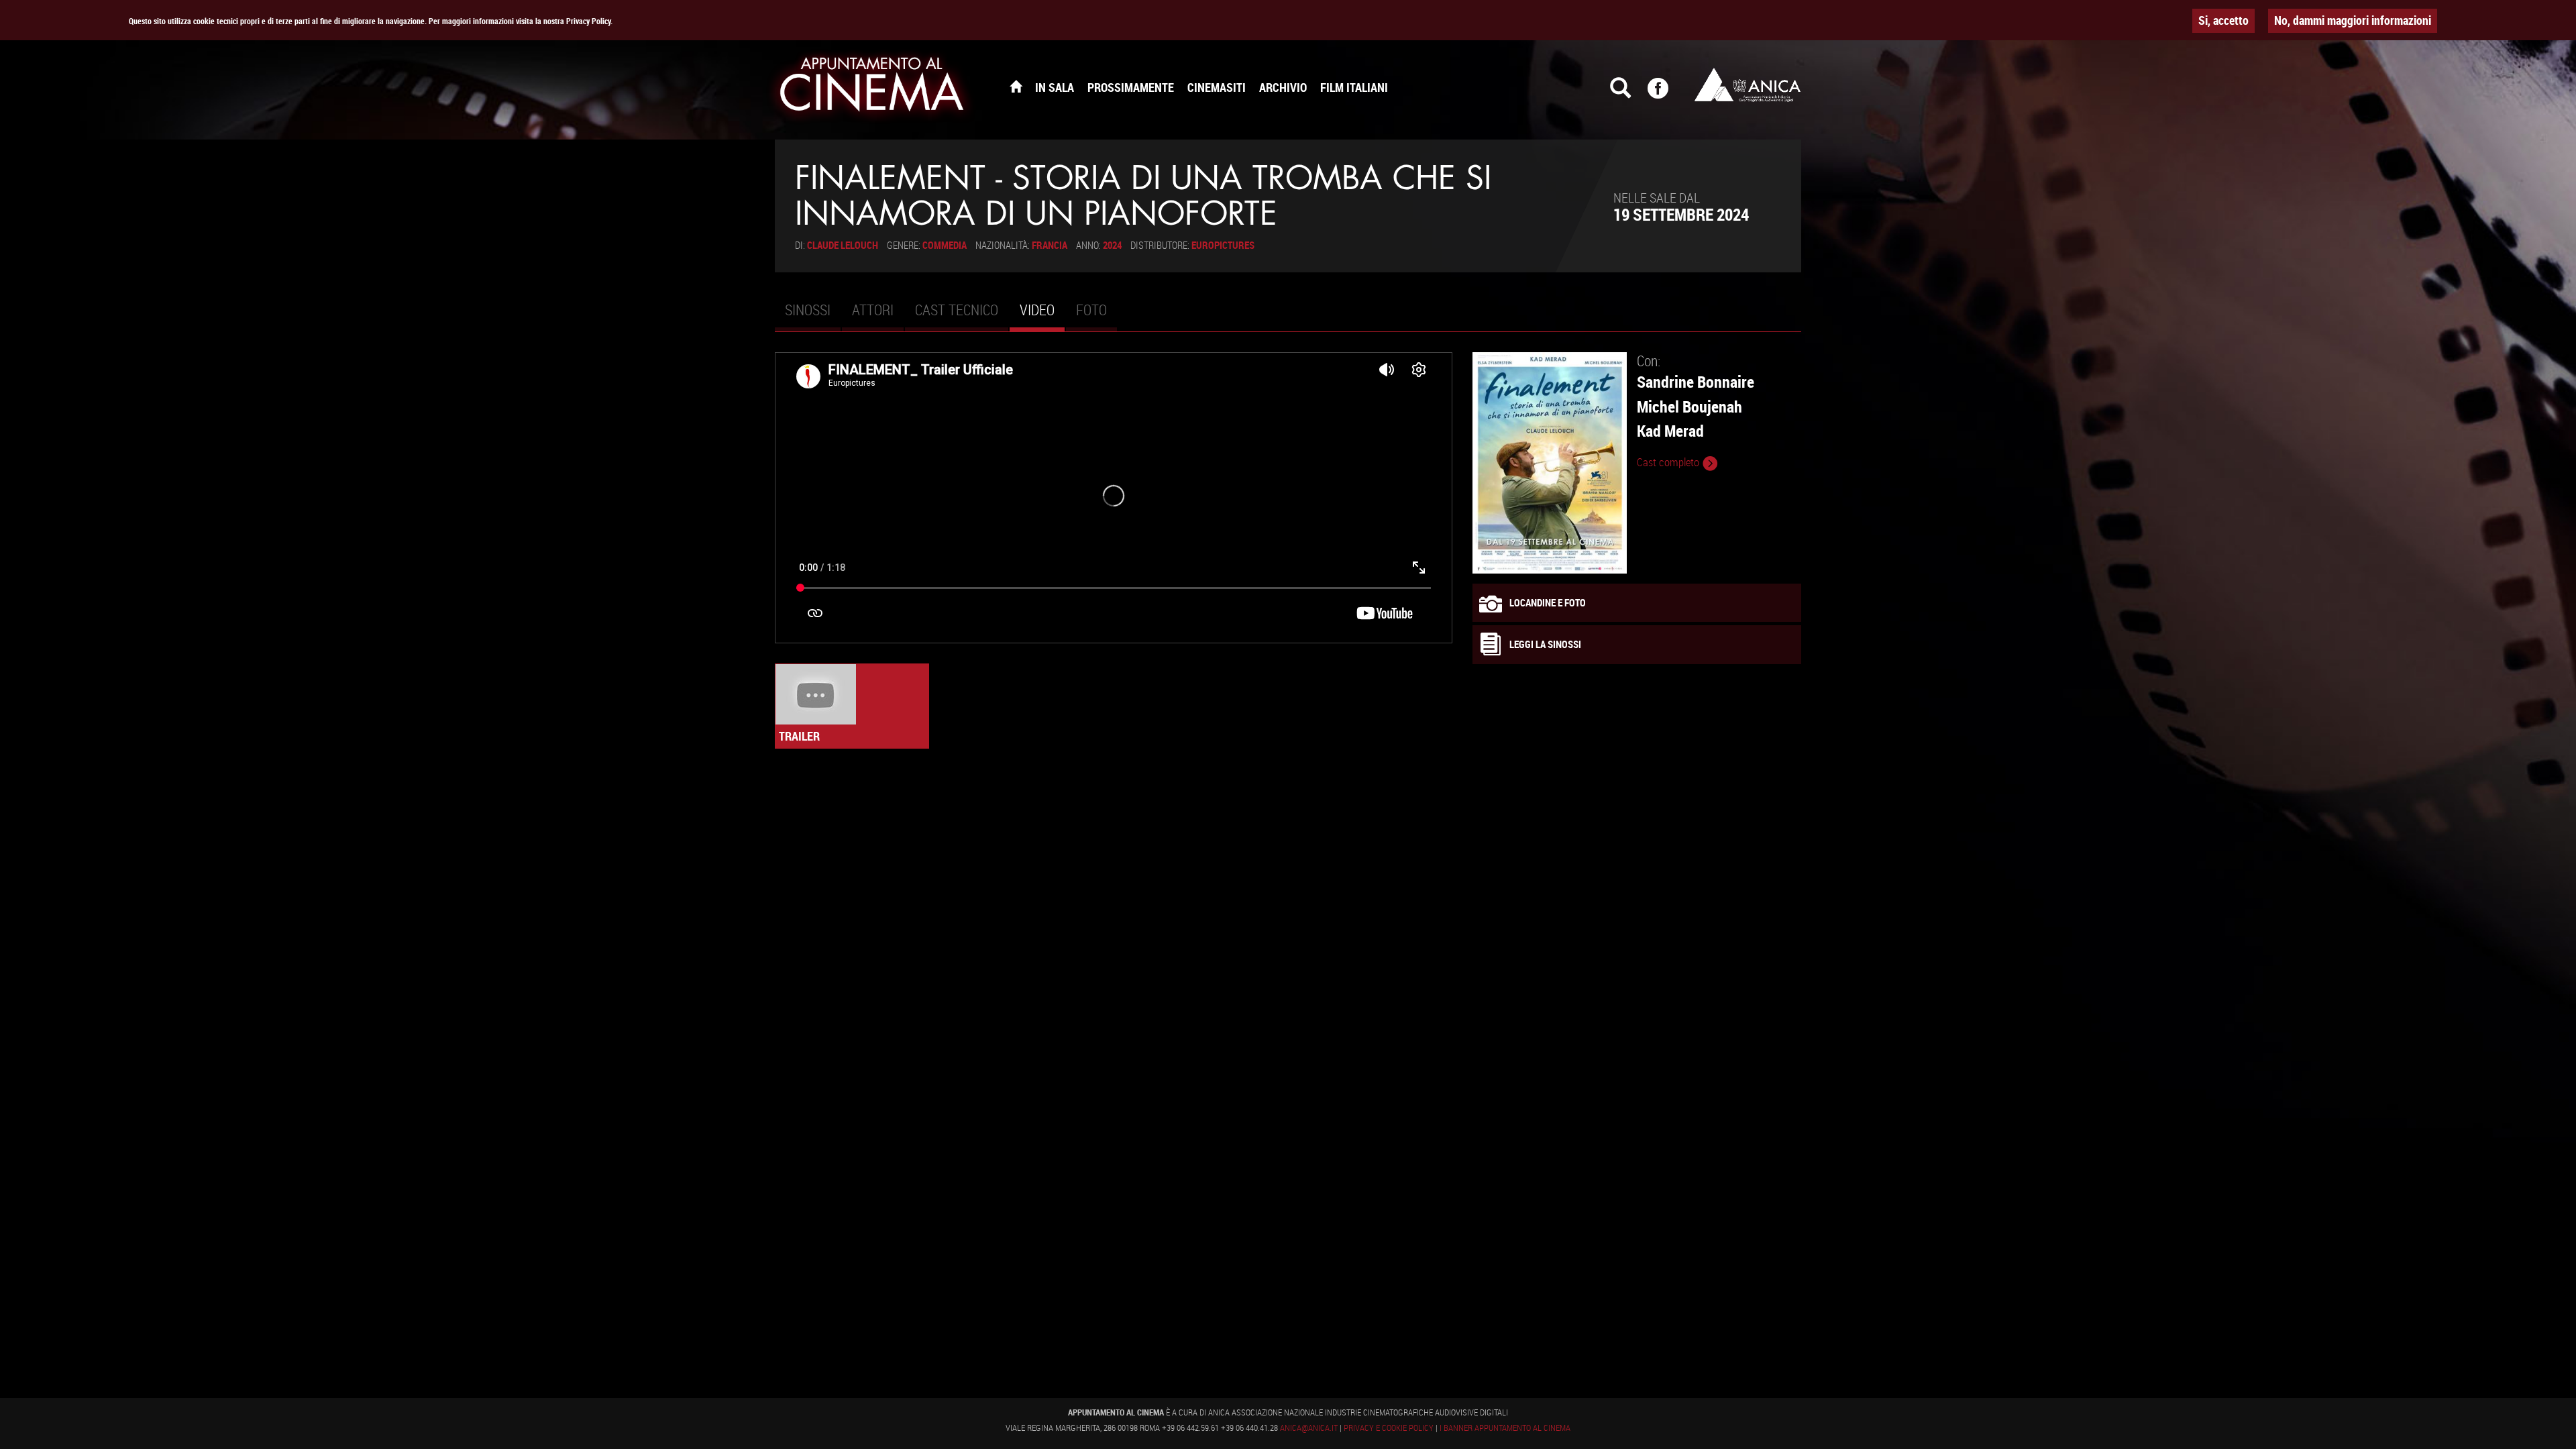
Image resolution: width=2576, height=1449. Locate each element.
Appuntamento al (872, 87)
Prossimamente (1131, 87)
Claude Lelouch (843, 245)
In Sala (1055, 87)
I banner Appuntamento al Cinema (1505, 1428)
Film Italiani (1354, 87)
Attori (873, 310)
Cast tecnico (957, 310)
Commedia (945, 245)
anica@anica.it (1309, 1428)
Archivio (1283, 87)
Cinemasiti (1217, 87)
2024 (1112, 245)
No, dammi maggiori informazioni (2353, 20)
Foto (1091, 310)
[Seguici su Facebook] (1666, 94)
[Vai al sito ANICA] (1748, 85)
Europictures (1223, 245)
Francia (1050, 245)
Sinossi (808, 310)
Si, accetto (2223, 20)
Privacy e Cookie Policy (1389, 1428)
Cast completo (1669, 462)
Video (1042, 315)
